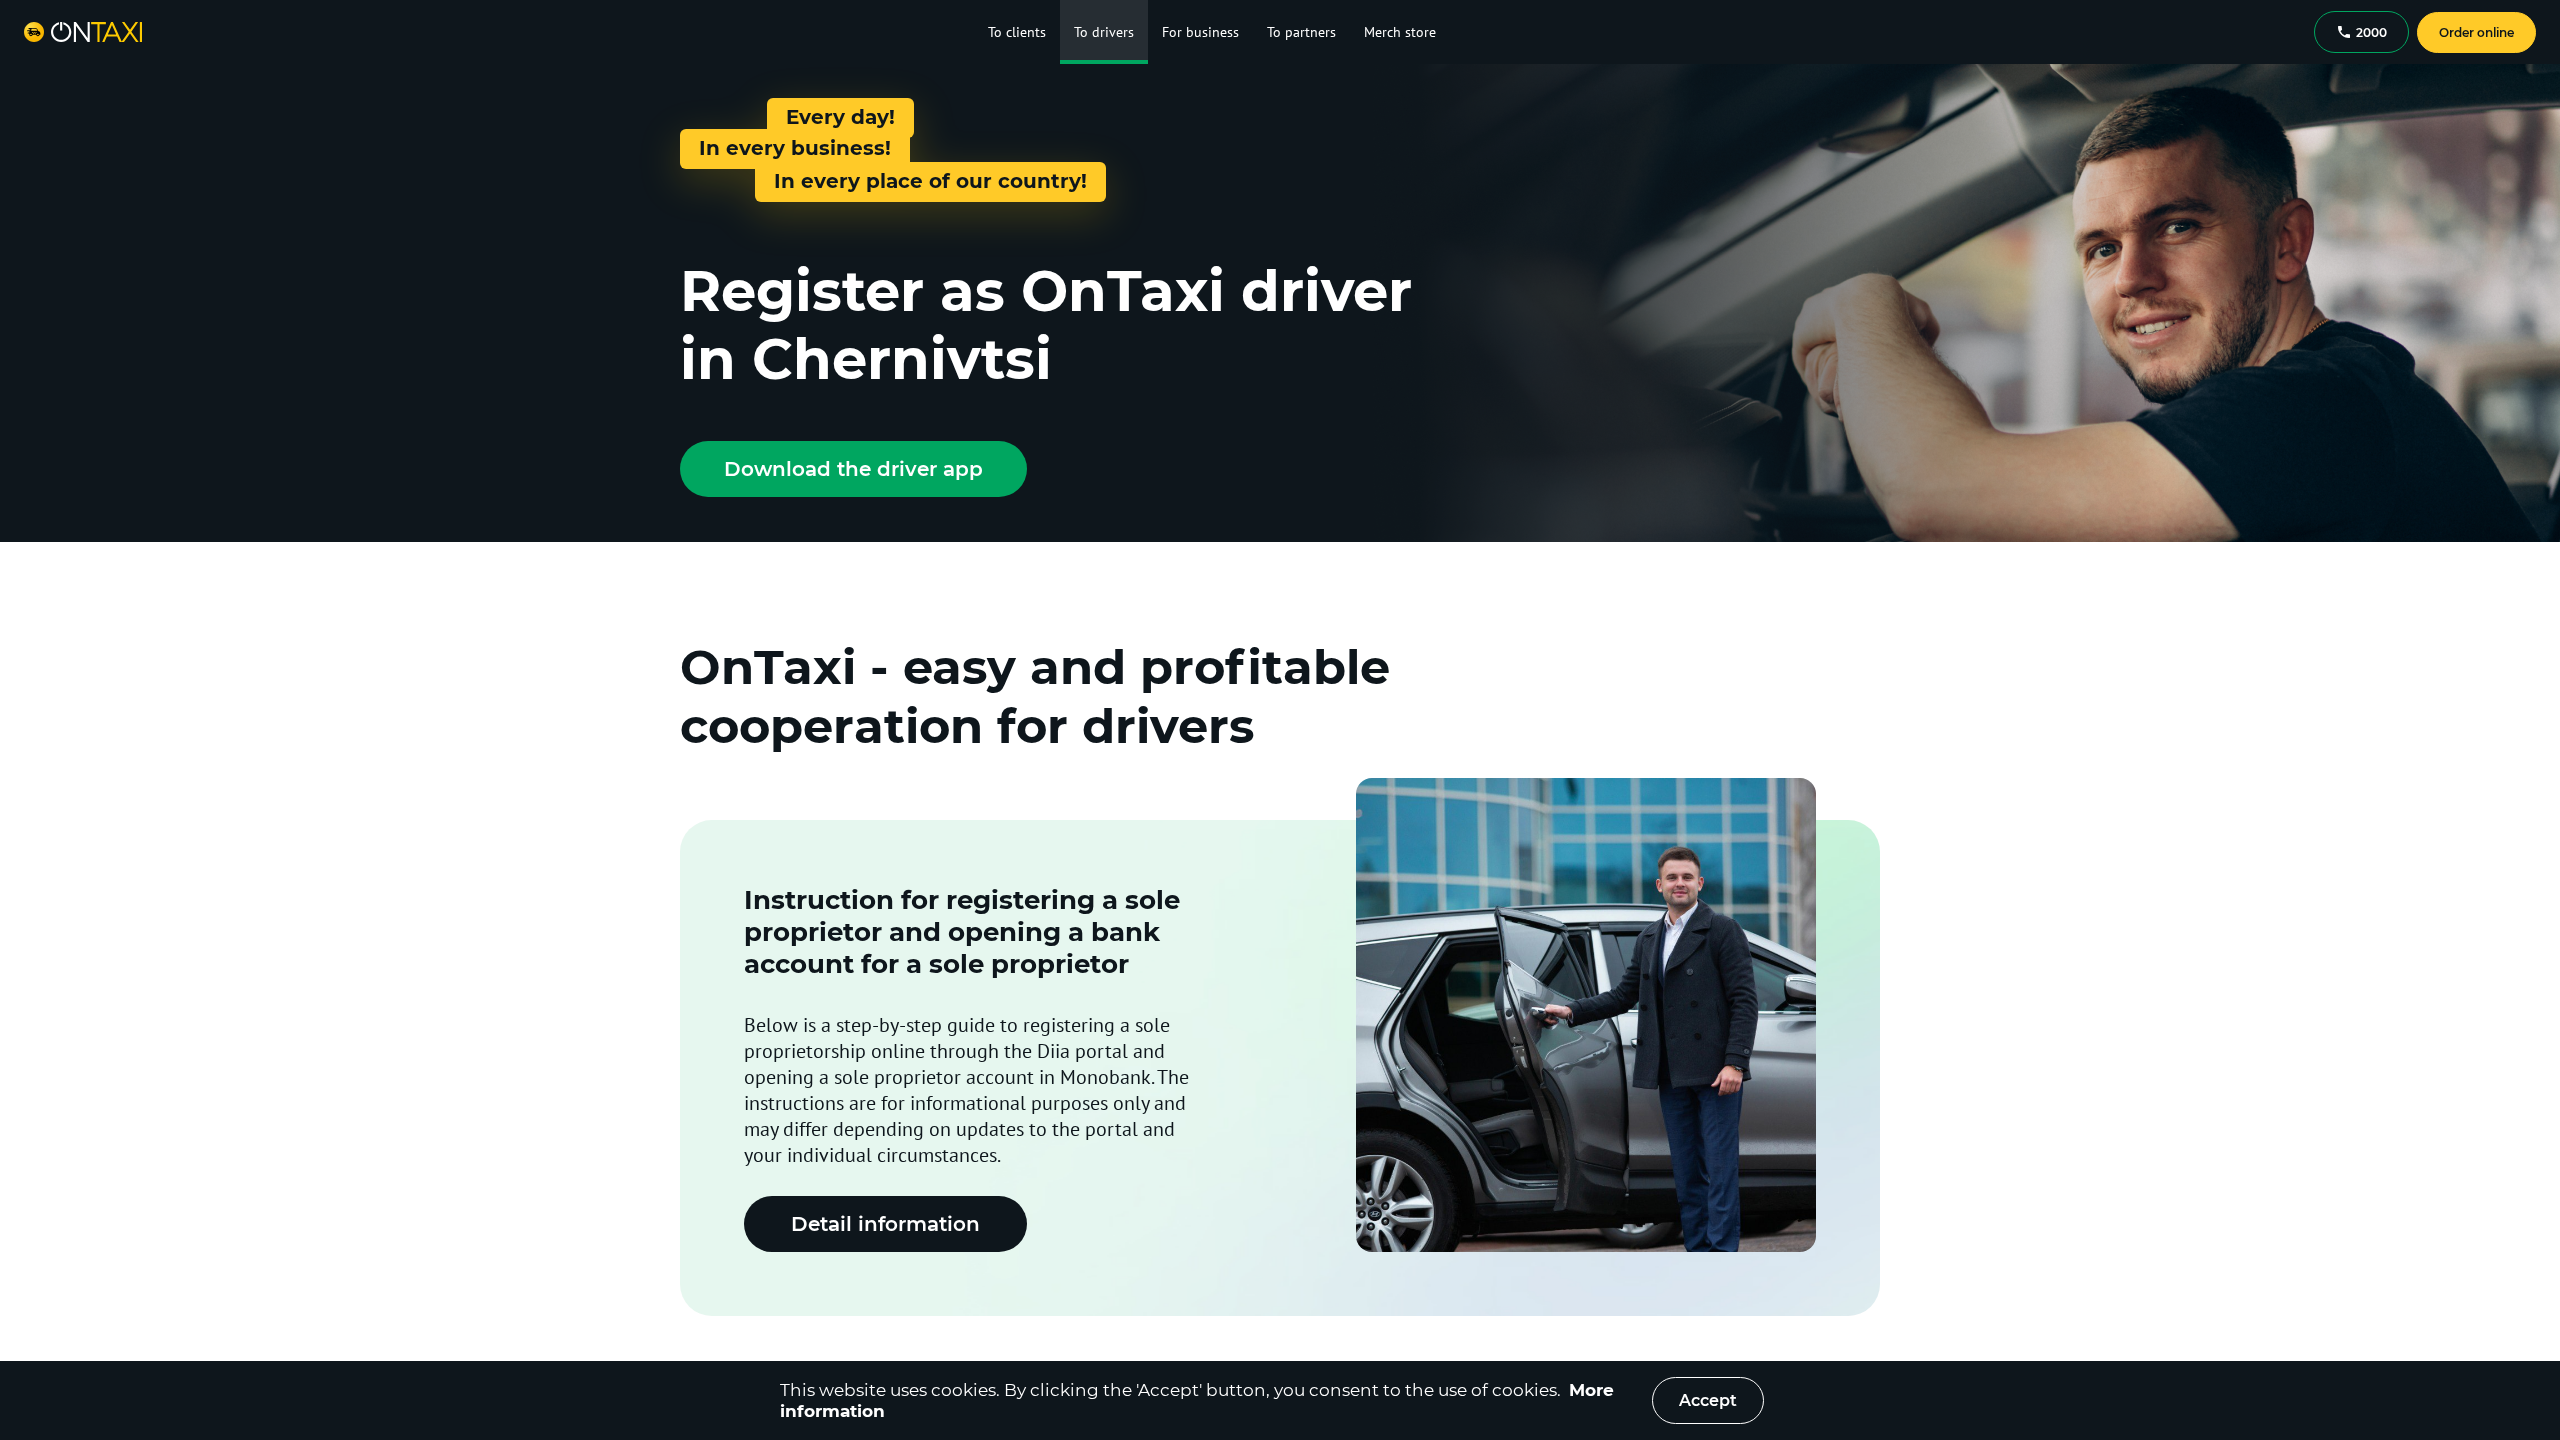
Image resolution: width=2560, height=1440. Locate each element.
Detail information (885, 1224)
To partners (1301, 32)
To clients (1017, 32)
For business (1200, 32)
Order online (2476, 32)
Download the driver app (853, 469)
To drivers (1104, 32)
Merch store (1400, 32)
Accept (1708, 1400)
